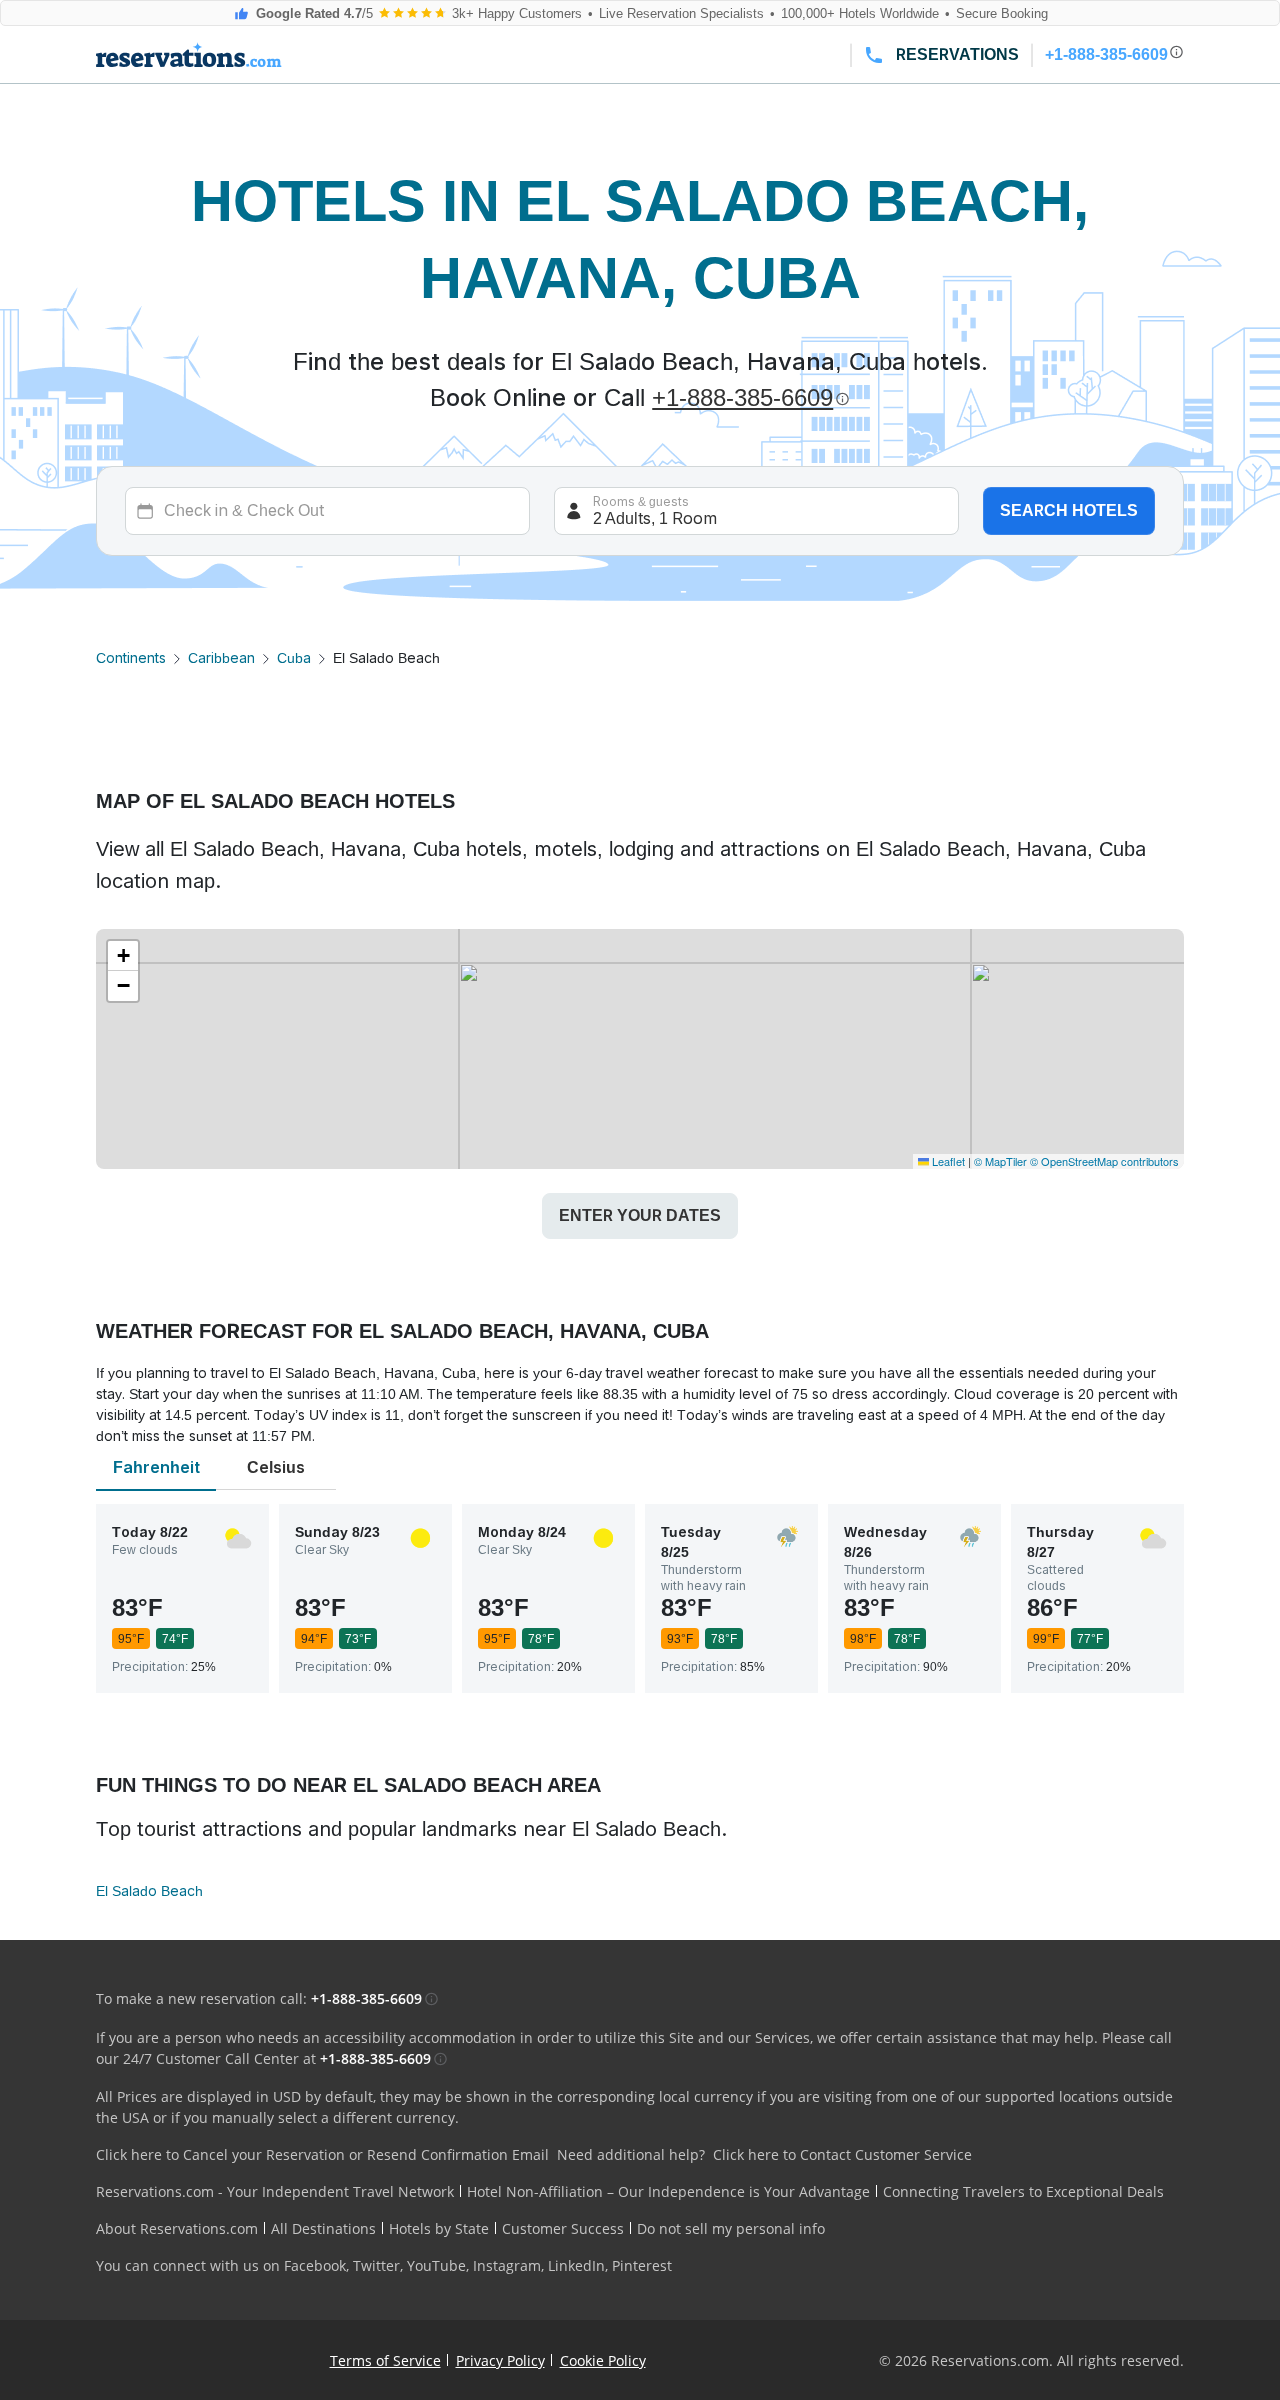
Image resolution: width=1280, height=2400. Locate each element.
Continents (131, 658)
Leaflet (947, 1161)
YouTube (436, 2265)
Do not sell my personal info (731, 2228)
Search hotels (1069, 510)
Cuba (294, 658)
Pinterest (642, 2265)
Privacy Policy (500, 2360)
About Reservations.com (177, 2228)
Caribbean (221, 658)
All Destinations (323, 2228)
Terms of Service (385, 2360)
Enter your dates (640, 1215)
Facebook (315, 2265)
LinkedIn (576, 2265)
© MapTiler (1000, 1161)
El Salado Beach (149, 1891)
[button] (123, 956)
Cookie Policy (603, 2360)
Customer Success (563, 2228)
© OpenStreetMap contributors (1104, 1161)
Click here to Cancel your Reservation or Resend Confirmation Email (322, 2154)
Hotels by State (439, 2228)
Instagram (507, 2265)
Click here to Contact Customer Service (842, 2154)
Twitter (376, 2265)
